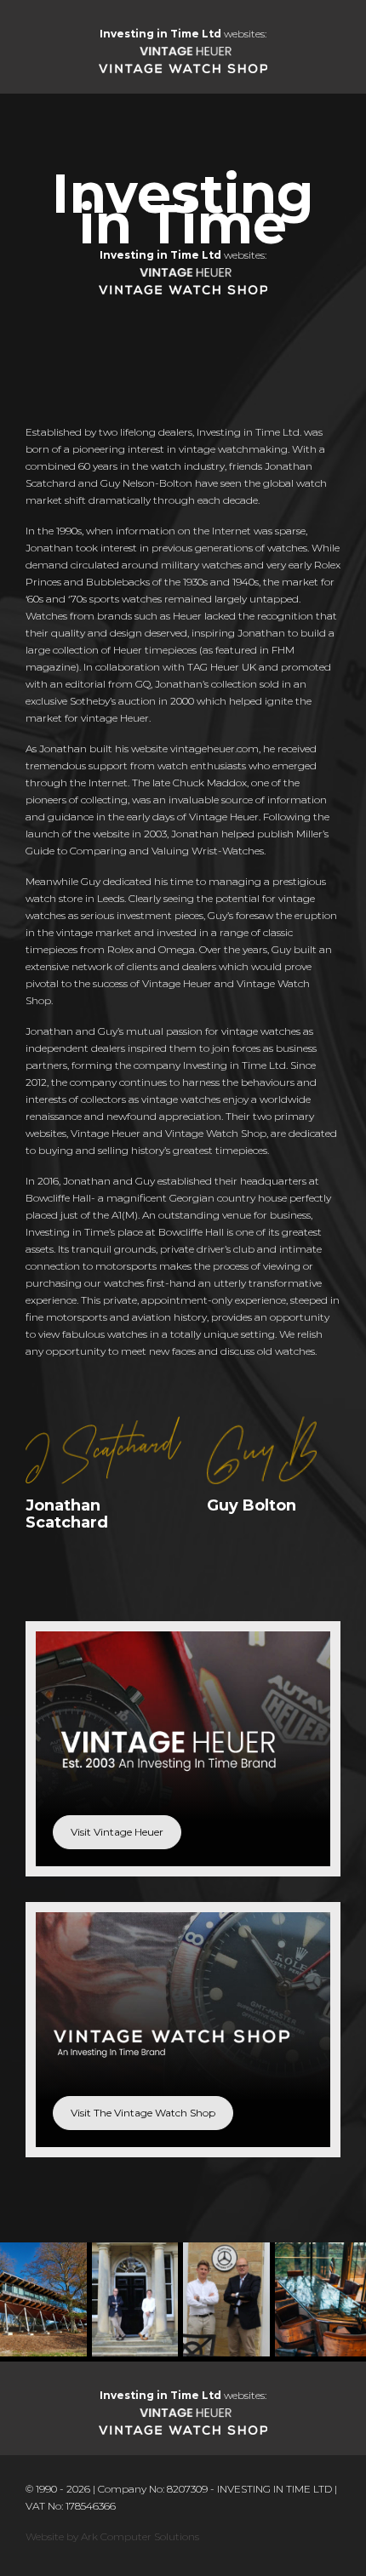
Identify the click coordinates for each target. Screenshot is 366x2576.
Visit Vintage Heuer (117, 1832)
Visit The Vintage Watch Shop (143, 2113)
